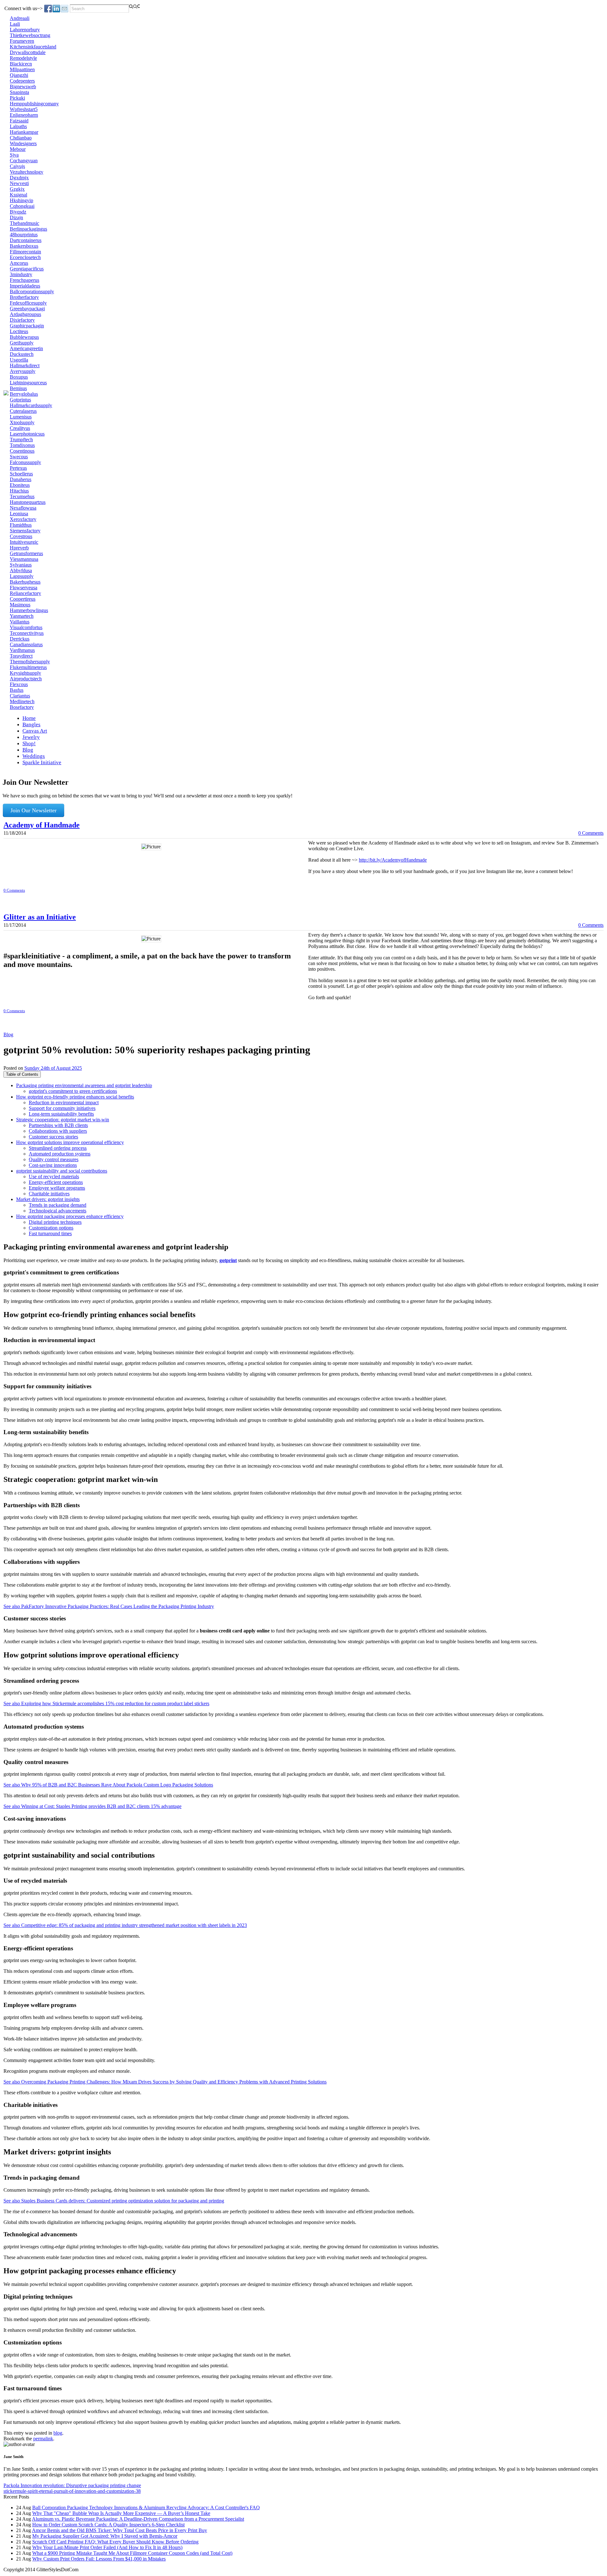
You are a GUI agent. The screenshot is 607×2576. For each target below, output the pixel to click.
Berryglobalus (24, 394)
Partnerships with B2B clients (58, 1125)
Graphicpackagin (27, 326)
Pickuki (17, 98)
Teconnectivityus (27, 633)
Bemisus (18, 388)
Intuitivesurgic (24, 542)
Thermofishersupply (30, 662)
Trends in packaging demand (58, 1205)
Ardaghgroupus (25, 314)
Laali (15, 24)
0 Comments (591, 833)
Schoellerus (21, 474)
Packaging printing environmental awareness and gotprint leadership (84, 1085)
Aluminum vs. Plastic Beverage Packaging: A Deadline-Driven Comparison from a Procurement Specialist (138, 2519)
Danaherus (21, 479)
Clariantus (20, 696)
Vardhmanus (22, 650)
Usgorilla (19, 360)
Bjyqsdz (18, 212)
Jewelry (31, 737)
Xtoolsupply (22, 422)
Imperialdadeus (25, 286)
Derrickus (20, 639)
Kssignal (18, 195)
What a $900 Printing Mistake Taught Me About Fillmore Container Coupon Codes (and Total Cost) (132, 2553)
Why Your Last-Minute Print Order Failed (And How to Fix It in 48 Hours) (107, 2547)
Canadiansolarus (26, 644)
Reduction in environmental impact (64, 1102)
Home (29, 718)
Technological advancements (58, 1211)
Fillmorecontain (25, 252)
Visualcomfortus (26, 627)
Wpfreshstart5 (24, 109)
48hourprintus (24, 235)
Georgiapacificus (27, 269)
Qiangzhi (19, 75)
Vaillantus (20, 622)
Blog (28, 750)
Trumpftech (21, 440)
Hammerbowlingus (29, 610)
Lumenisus (21, 417)
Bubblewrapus (24, 337)
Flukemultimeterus (28, 667)
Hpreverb (19, 548)
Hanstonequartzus (28, 502)
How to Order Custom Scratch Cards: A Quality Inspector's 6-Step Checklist (108, 2525)
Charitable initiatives (49, 1194)
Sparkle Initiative (42, 762)
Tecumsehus (22, 496)
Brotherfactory (24, 297)
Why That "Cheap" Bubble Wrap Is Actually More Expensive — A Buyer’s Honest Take (121, 2513)
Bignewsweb (23, 87)
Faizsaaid (19, 121)
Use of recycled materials (54, 1177)
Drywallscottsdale (28, 52)
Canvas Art (35, 731)
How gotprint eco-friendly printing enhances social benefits (75, 1097)
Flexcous (19, 684)
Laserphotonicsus (27, 434)
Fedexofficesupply (28, 303)
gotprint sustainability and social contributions (62, 1171)
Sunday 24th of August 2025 (53, 1068)
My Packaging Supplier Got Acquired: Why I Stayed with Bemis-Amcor (105, 2536)
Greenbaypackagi (27, 309)
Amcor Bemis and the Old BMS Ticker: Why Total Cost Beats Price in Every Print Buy (120, 2530)
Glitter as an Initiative (40, 917)
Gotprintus (20, 400)
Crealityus (20, 428)
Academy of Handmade (42, 825)
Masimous (20, 605)
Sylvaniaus (21, 565)
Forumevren (22, 41)
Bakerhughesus (25, 582)
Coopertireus (23, 599)
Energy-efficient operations (56, 1182)
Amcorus (19, 263)
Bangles (31, 724)
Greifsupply (22, 343)
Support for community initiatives (62, 1108)
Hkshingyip (21, 200)
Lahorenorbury (25, 30)
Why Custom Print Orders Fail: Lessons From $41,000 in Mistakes (99, 2559)
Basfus (17, 690)
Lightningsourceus (28, 383)
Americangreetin (26, 348)
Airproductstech (26, 679)
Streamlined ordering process (58, 1148)
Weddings (34, 756)
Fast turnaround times (50, 1233)
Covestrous (21, 536)
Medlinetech (22, 701)
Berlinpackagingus (28, 229)
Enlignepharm (24, 115)
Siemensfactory (25, 531)
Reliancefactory (25, 593)
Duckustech (22, 354)
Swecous (19, 457)
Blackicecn (21, 64)
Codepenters (22, 81)
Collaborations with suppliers (58, 1131)
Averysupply (23, 371)
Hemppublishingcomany (34, 104)
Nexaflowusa (23, 508)
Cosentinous (22, 451)
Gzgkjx (17, 189)
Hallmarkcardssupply (31, 405)
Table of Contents (22, 1074)
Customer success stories (53, 1137)
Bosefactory (22, 707)
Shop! (29, 743)
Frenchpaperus (25, 280)
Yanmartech (22, 616)
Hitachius (19, 491)
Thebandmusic (25, 223)
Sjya (14, 155)
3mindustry (21, 274)
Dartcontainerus (26, 240)
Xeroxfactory (23, 519)
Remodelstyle (23, 58)
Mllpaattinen (22, 69)
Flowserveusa (24, 588)
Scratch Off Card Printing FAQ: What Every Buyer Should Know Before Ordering (115, 2542)
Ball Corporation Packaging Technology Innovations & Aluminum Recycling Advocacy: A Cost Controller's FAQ (146, 2508)
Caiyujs (17, 166)
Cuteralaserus (23, 411)
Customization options (51, 1228)
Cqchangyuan (24, 161)
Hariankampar (24, 132)
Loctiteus (19, 331)
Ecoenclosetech (25, 257)
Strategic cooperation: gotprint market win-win (63, 1120)
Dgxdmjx (19, 178)
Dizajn (16, 217)
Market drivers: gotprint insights (48, 1199)
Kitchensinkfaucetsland (33, 47)
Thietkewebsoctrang (30, 35)
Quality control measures (54, 1159)
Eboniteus (20, 485)
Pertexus (18, 468)
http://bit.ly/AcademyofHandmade (393, 860)
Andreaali (20, 18)
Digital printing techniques (55, 1222)
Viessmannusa (24, 559)
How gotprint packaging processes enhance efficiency (70, 1216)
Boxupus (19, 377)
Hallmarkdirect (25, 365)
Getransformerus (26, 553)
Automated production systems (60, 1154)
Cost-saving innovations (53, 1165)
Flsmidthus (21, 525)
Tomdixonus (22, 445)
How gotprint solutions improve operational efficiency (70, 1142)
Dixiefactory (22, 320)
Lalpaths (18, 126)
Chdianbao (21, 138)
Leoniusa (19, 514)
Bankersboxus (24, 246)
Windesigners (23, 143)
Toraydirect (21, 656)
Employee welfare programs (57, 1188)
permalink (43, 2439)
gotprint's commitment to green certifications (73, 1091)
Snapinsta (19, 92)
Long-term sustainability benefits (61, 1114)
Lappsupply (22, 576)
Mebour (18, 149)
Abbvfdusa (21, 570)
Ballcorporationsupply (32, 291)
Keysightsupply (25, 673)
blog (58, 2433)
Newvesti (19, 183)
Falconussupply (25, 462)
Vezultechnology (27, 172)
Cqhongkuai (22, 206)
